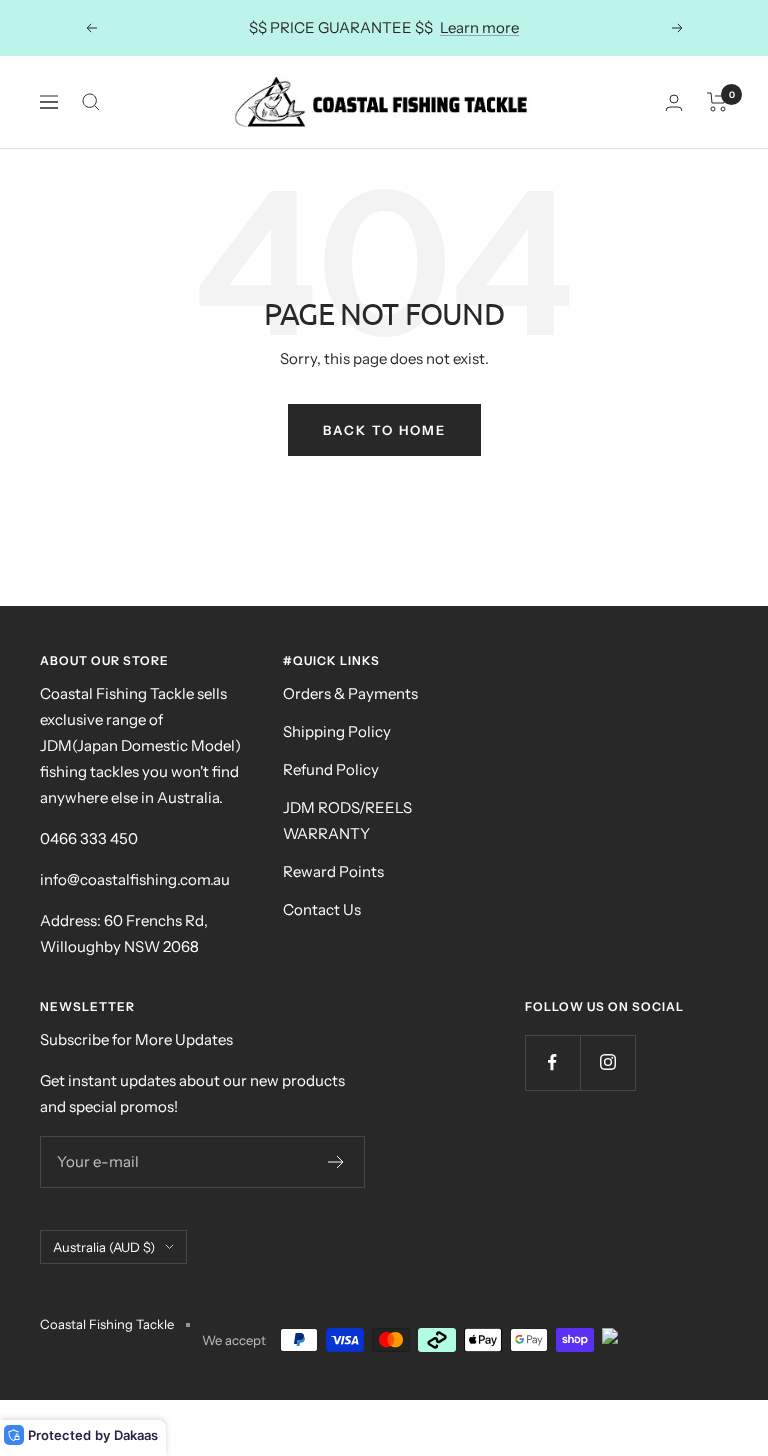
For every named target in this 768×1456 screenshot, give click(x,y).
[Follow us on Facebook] (552, 1062)
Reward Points (333, 871)
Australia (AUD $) (104, 1247)
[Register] (336, 1162)
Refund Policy (331, 769)
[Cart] (717, 102)
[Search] (91, 102)
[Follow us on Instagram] (607, 1062)
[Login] (674, 102)
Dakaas (136, 1435)
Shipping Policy (337, 731)
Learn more (479, 27)
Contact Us (322, 909)
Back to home (384, 430)
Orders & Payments (350, 693)
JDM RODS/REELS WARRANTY (347, 820)
